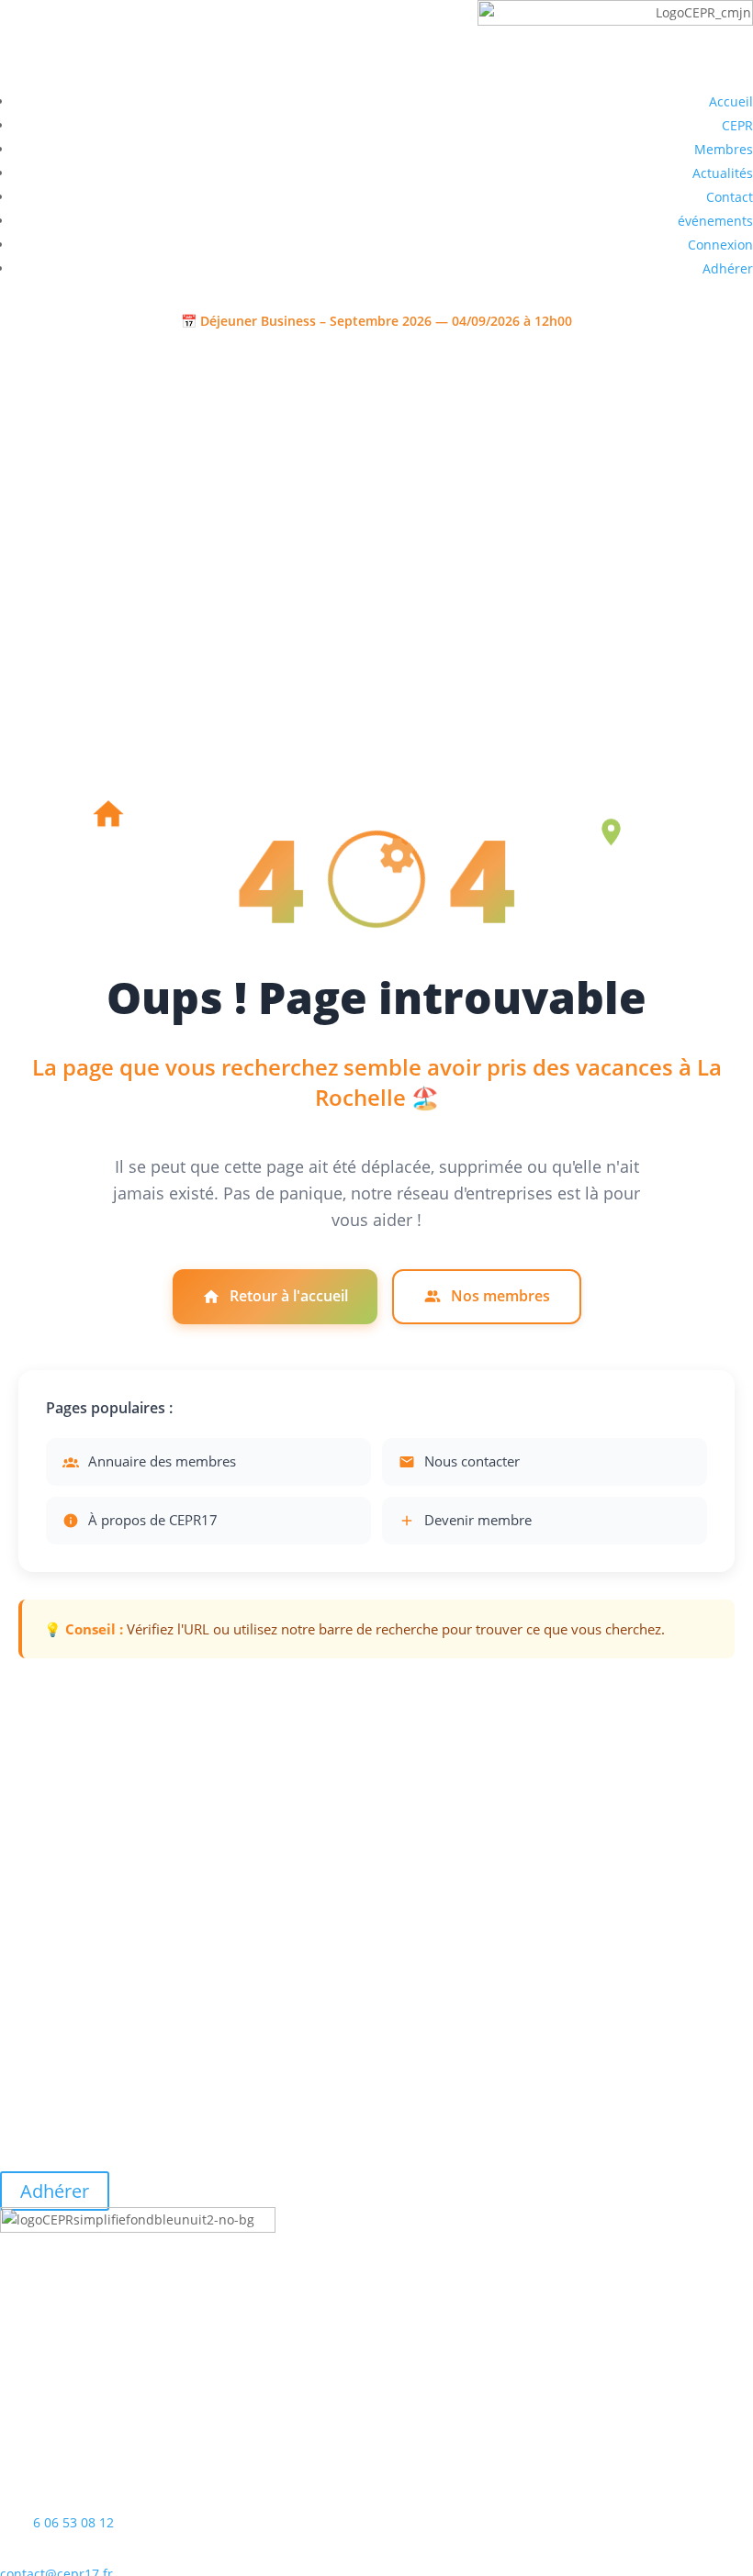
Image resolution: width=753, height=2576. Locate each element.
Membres (724, 149)
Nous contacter (472, 1461)
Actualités (723, 173)
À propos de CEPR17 (153, 1520)
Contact (730, 197)
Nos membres (500, 1296)
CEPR (737, 125)
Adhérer (728, 268)
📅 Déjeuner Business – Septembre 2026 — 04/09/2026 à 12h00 (376, 321)
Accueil (731, 101)
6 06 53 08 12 (73, 2522)
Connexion (720, 245)
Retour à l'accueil (289, 1296)
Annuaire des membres (162, 1461)
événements (715, 221)
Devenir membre (478, 1520)
